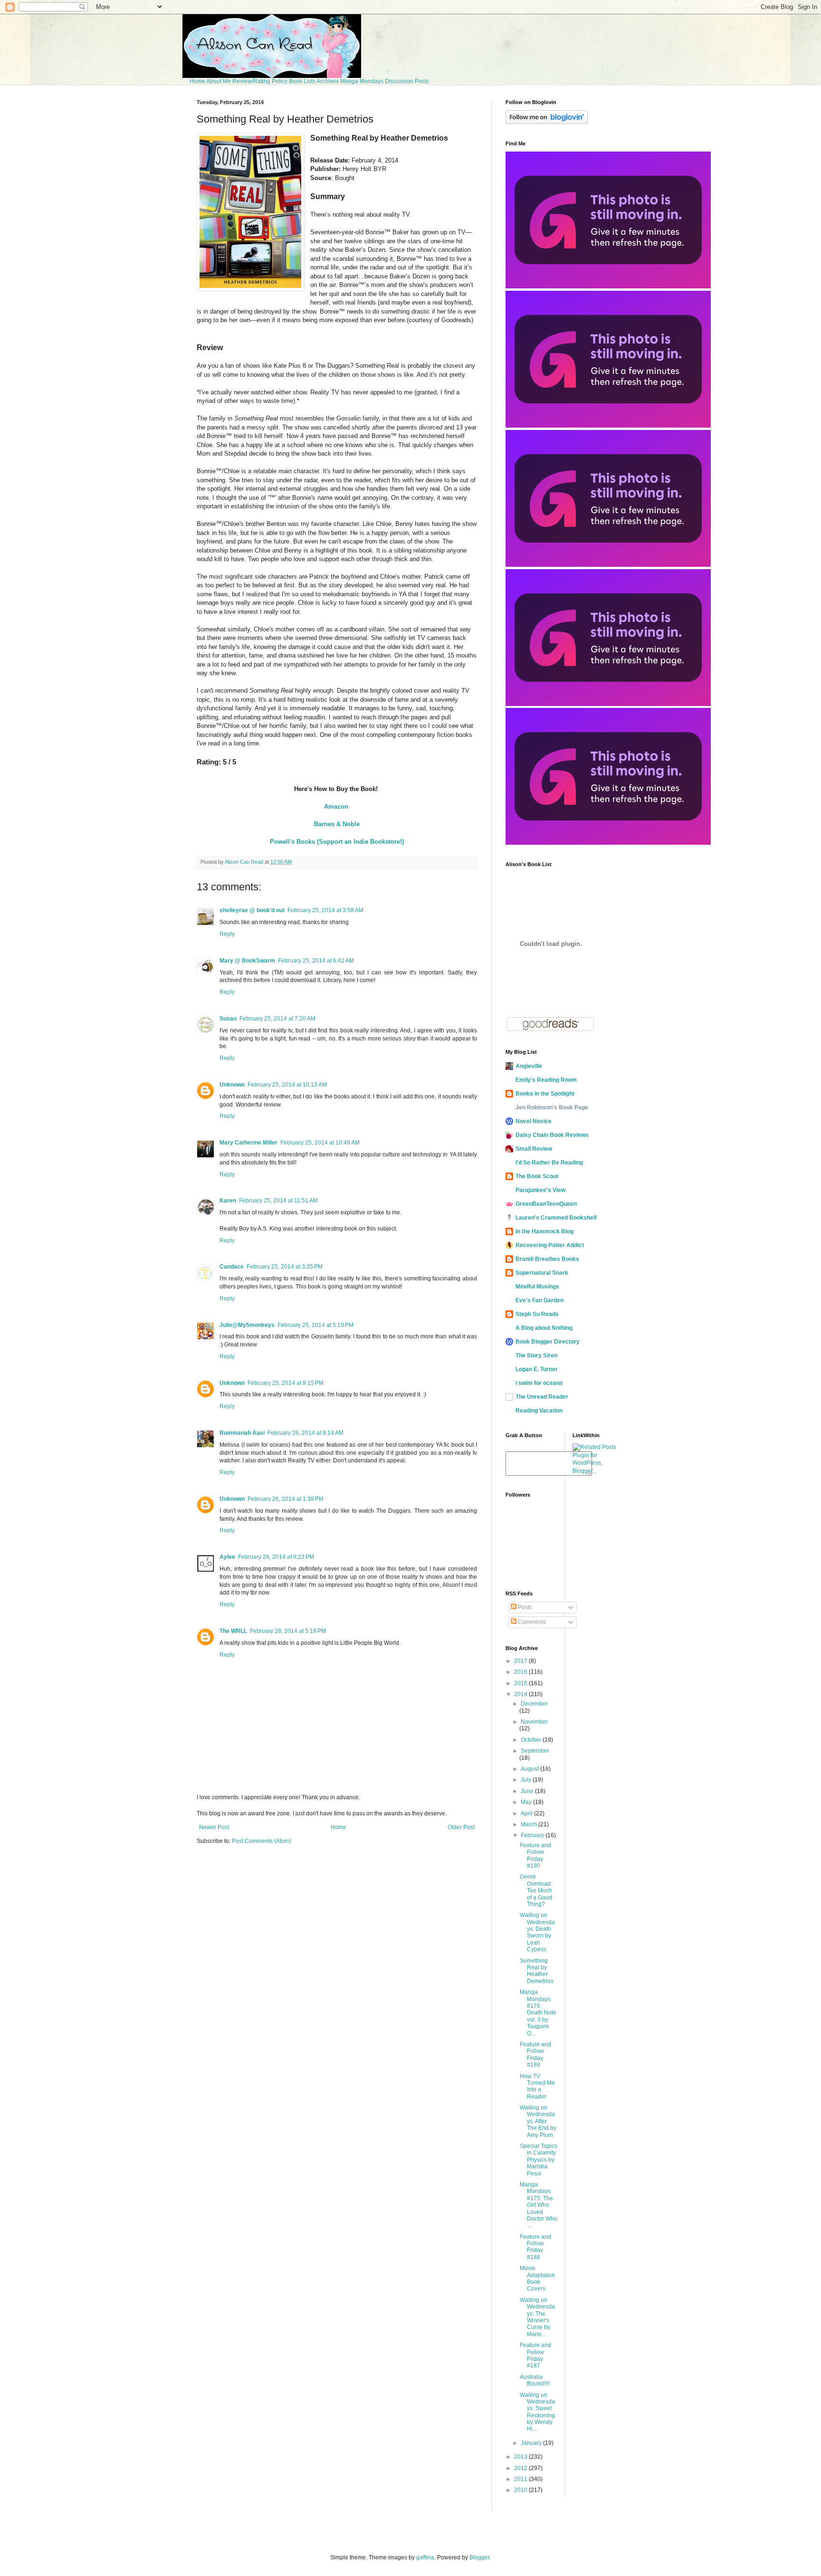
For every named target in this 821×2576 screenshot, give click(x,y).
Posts (524, 1607)
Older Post (461, 1827)
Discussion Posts (407, 81)
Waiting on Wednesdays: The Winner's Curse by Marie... (537, 2317)
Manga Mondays (362, 81)
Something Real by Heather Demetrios (537, 1971)
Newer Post (214, 1827)
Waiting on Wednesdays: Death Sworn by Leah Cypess (537, 1932)
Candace (232, 1267)
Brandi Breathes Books (547, 1259)
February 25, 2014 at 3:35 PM (285, 1267)
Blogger (479, 2557)
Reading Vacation (539, 1411)
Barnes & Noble (337, 824)
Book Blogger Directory (548, 1342)
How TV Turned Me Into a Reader (537, 2086)
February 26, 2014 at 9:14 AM (305, 1433)
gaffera (425, 2557)
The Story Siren (536, 1355)
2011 (521, 2479)
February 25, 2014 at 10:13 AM (287, 1085)
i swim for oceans (539, 1383)
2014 (521, 1694)
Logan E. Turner (537, 1369)
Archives (328, 81)
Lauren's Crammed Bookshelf (556, 1218)
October (532, 1740)
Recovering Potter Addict (550, 1245)
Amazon (336, 806)
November (534, 1722)
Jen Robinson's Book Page (552, 1107)
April (527, 1813)
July (527, 1780)
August (530, 1769)
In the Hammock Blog (544, 1231)
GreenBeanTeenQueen (546, 1204)
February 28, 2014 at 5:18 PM (288, 1631)
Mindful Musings (537, 1287)
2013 (521, 2457)
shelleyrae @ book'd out (252, 910)
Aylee (227, 1557)
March (530, 1824)
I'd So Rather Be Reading (549, 1163)
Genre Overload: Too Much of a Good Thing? (536, 1890)
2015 (521, 1683)
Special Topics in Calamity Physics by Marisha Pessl (539, 2160)
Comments (531, 1622)
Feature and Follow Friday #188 (535, 2247)
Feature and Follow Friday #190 (535, 1856)
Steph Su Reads (537, 1314)
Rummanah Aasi (242, 1433)
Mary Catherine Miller (248, 1143)
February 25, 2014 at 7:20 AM (277, 1019)
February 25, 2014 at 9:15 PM (286, 1383)
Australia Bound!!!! (535, 2380)
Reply (227, 934)
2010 (521, 2490)
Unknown (232, 1085)
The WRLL (233, 1631)
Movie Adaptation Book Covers (537, 2278)
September (535, 1751)
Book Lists (302, 81)
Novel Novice (534, 1121)
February (533, 1835)
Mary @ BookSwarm (247, 961)
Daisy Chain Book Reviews (552, 1135)
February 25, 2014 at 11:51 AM (278, 1201)
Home (197, 81)
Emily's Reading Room (546, 1080)
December (534, 1704)
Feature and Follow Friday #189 (535, 2055)
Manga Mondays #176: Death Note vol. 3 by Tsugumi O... (538, 2013)
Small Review (534, 1149)
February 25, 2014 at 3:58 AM (325, 910)
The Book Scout (537, 1176)
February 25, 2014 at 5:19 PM (315, 1325)
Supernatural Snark (542, 1273)
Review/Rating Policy (260, 81)
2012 (521, 2468)
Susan (228, 1019)
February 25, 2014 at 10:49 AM (320, 1143)
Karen (228, 1201)
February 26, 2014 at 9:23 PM (276, 1557)
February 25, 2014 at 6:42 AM (316, 961)
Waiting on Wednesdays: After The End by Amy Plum (538, 2121)
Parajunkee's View (540, 1190)
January (532, 2443)
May (527, 1802)
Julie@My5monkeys (247, 1325)
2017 (521, 1661)
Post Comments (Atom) (262, 1841)
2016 (521, 1672)
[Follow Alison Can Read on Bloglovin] (547, 122)
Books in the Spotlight (545, 1094)
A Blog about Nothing (544, 1328)
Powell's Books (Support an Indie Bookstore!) (337, 842)
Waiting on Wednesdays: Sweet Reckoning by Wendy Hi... (537, 2412)
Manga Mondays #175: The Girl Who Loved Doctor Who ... (539, 2205)
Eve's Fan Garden (539, 1300)
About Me (219, 81)
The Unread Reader (542, 1397)
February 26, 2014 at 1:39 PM (286, 1499)
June (528, 1791)
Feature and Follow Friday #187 (535, 2355)
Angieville (529, 1066)
